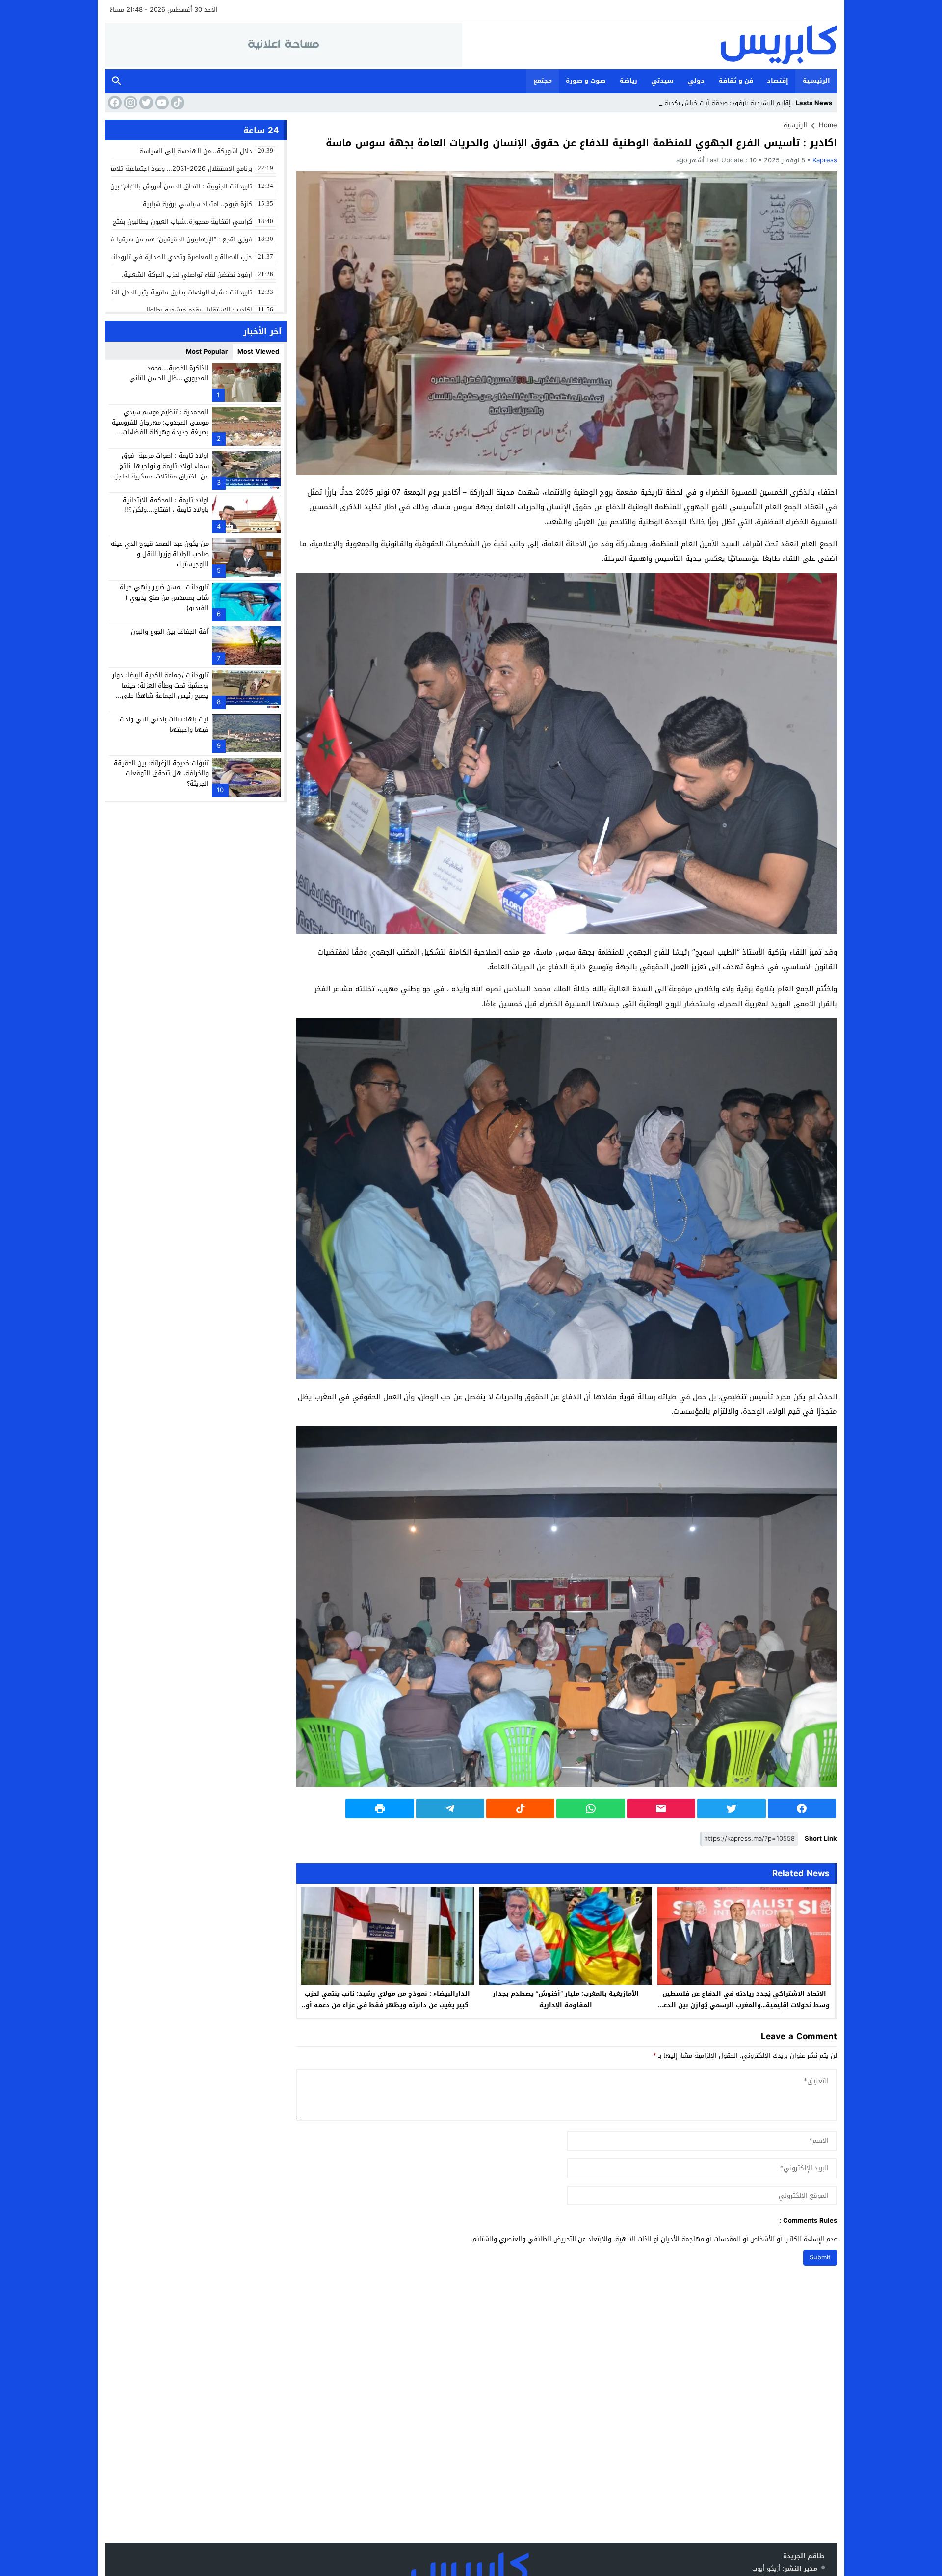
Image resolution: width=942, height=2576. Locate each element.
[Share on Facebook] (802, 1808)
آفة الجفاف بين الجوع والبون (170, 631)
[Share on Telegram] (450, 1808)
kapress (825, 160)
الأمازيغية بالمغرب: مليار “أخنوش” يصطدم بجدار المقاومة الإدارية (566, 1999)
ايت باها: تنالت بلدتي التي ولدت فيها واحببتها (164, 724)
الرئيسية (816, 81)
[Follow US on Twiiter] (145, 103)
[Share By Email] (661, 1808)
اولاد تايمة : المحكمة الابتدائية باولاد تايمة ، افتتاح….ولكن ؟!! (166, 505)
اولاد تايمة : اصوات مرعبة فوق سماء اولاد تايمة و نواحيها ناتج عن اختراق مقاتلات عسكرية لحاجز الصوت (162, 470)
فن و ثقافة (736, 81)
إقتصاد (778, 81)
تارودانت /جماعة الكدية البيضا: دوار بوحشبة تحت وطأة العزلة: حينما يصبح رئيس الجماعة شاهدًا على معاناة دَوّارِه (160, 690)
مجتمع (543, 81)
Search (117, 81)
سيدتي (662, 81)
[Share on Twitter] (731, 1808)
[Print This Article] (379, 1808)
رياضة (628, 81)
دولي (696, 81)
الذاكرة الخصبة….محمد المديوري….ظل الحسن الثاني (169, 373)
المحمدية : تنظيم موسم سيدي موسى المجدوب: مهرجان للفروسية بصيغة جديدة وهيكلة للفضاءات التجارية (160, 427)
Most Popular (207, 352)
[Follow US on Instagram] (130, 103)
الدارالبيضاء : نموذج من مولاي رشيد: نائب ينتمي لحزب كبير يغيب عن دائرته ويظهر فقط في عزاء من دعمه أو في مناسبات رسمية (387, 2005)
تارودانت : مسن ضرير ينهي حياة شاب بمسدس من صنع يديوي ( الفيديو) (164, 598)
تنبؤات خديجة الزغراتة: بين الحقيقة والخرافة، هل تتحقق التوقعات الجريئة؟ (161, 773)
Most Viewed (258, 352)
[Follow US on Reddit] (177, 103)
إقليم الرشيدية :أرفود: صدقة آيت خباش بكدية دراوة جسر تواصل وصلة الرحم (686, 103)
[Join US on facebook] (114, 103)
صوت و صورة (586, 81)
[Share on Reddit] (520, 1808)
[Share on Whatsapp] (590, 1808)
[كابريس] (650, 45)
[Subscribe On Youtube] (161, 103)
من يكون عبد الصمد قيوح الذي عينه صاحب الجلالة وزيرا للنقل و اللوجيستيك (160, 553)
